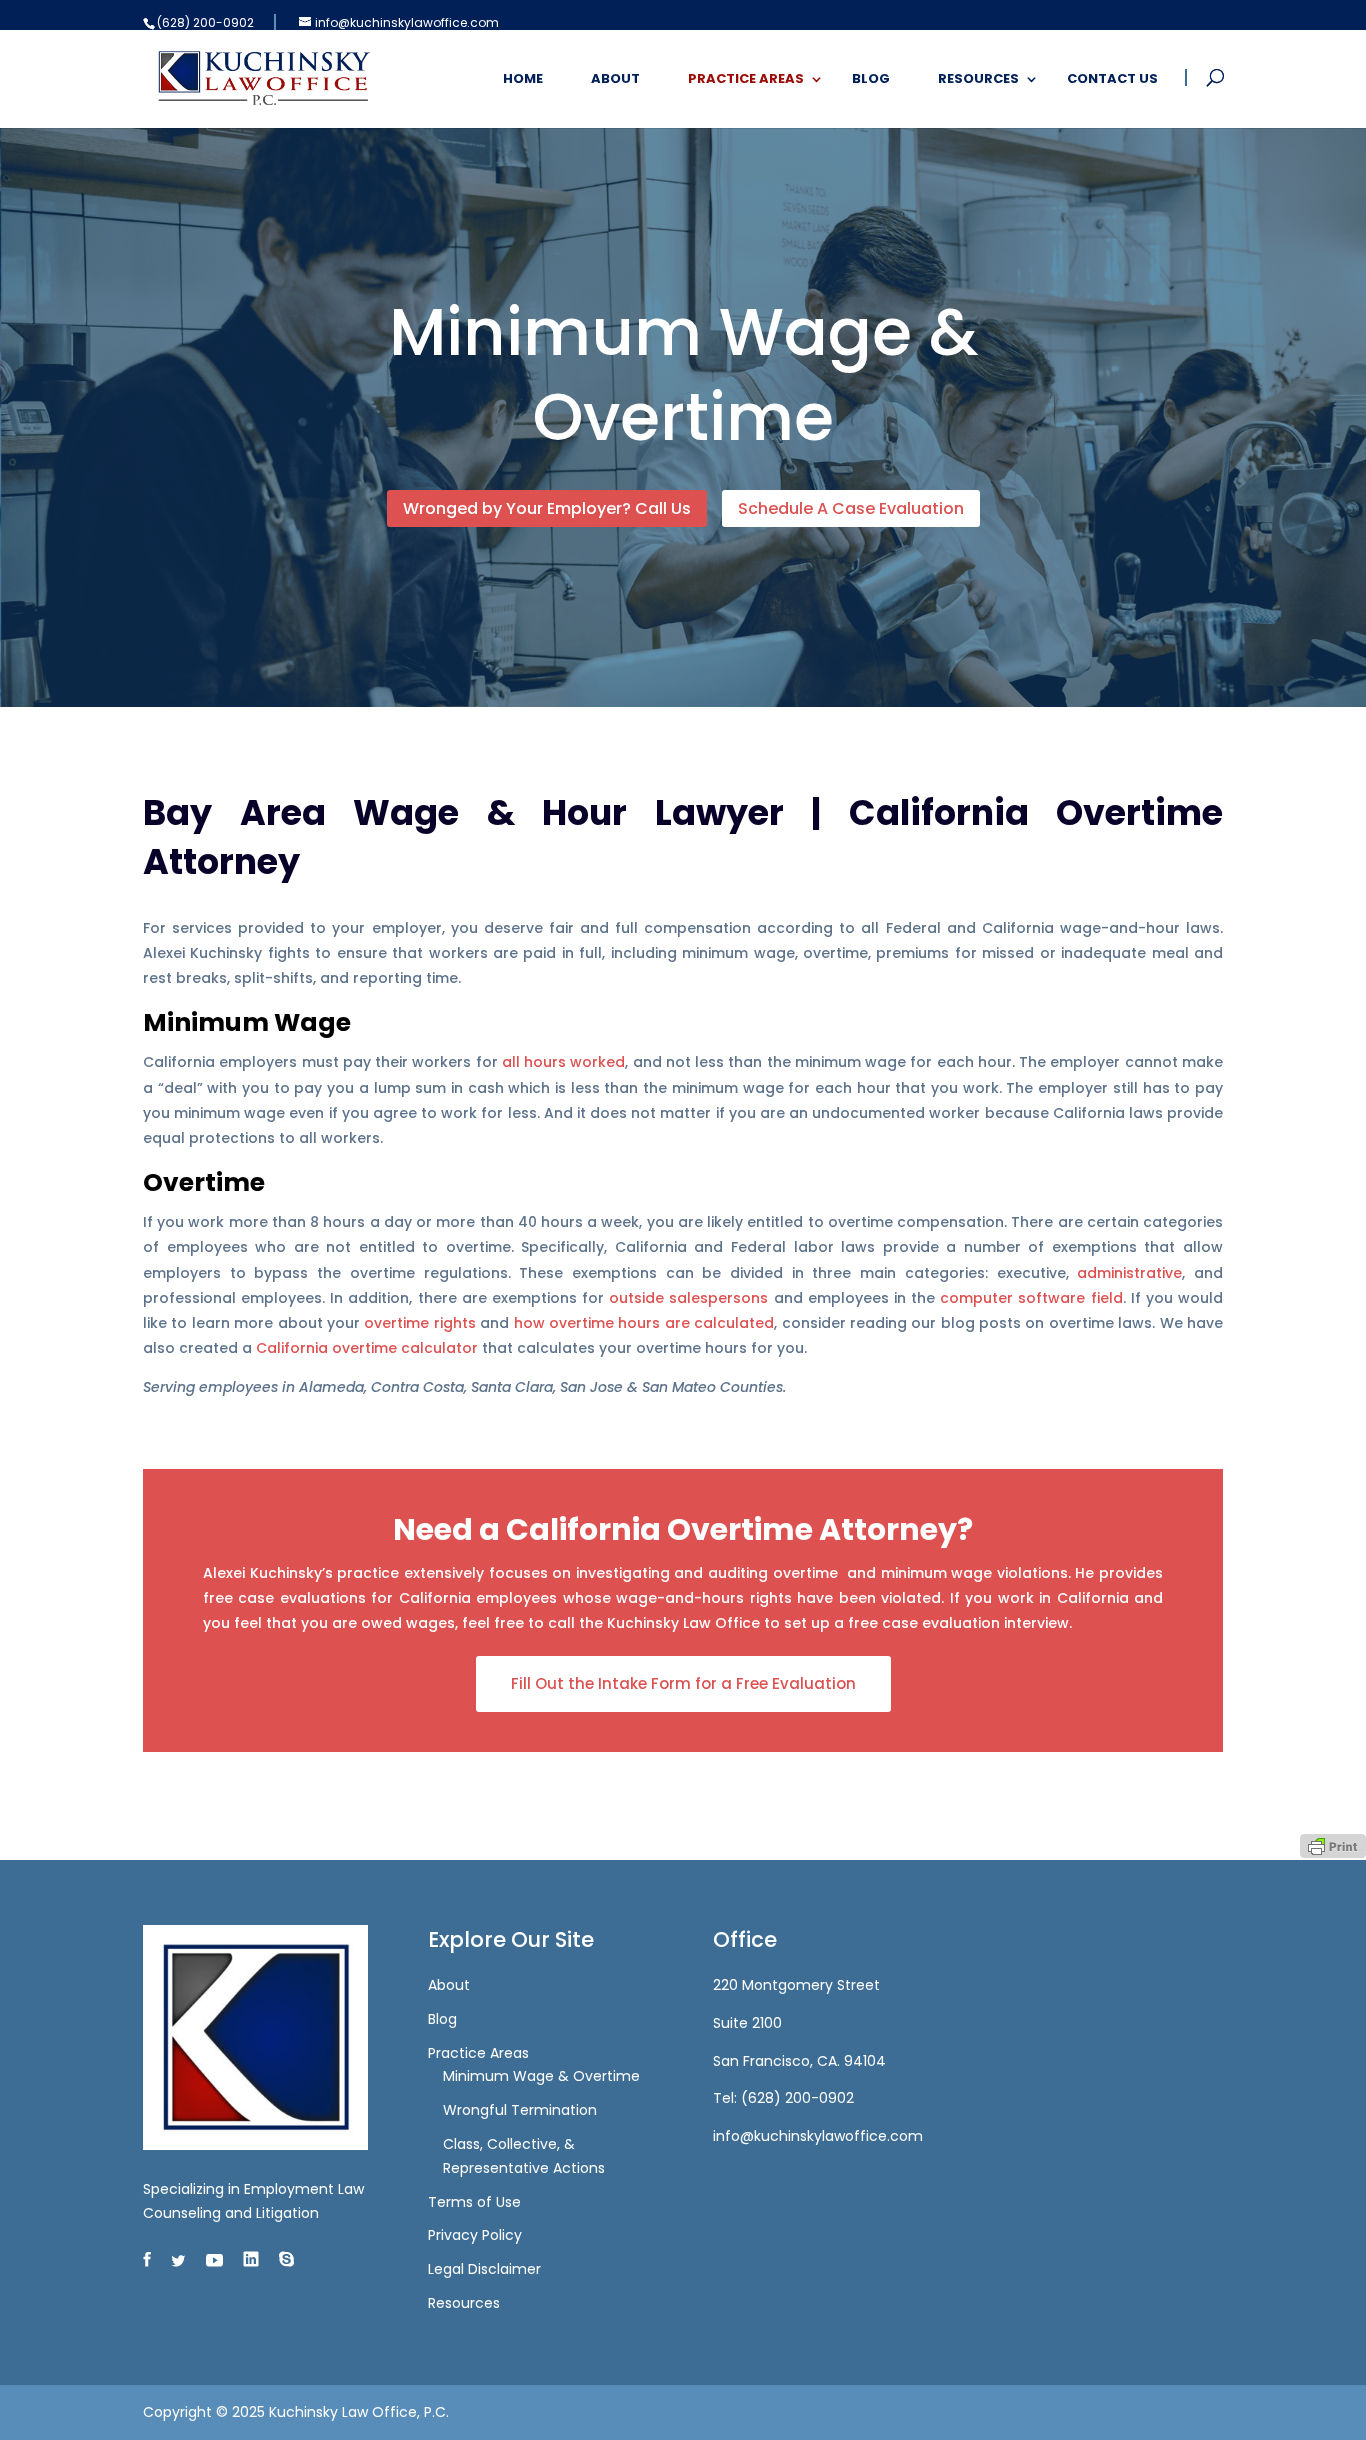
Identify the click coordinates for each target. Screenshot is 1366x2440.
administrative (1129, 1273)
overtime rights (419, 1323)
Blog (871, 80)
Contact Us (1112, 80)
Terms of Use (474, 2202)
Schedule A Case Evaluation (851, 508)
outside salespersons (688, 1298)
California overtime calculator (367, 1348)
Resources (978, 80)
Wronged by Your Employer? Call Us (547, 508)
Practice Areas (746, 80)
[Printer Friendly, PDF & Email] (1333, 1845)
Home (523, 80)
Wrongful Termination (520, 2110)
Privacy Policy (475, 2235)
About (615, 80)
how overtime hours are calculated (644, 1323)
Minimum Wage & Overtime (541, 2076)
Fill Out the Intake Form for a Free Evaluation (683, 1683)
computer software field (1031, 1298)
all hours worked (564, 1062)
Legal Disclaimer (484, 2269)
